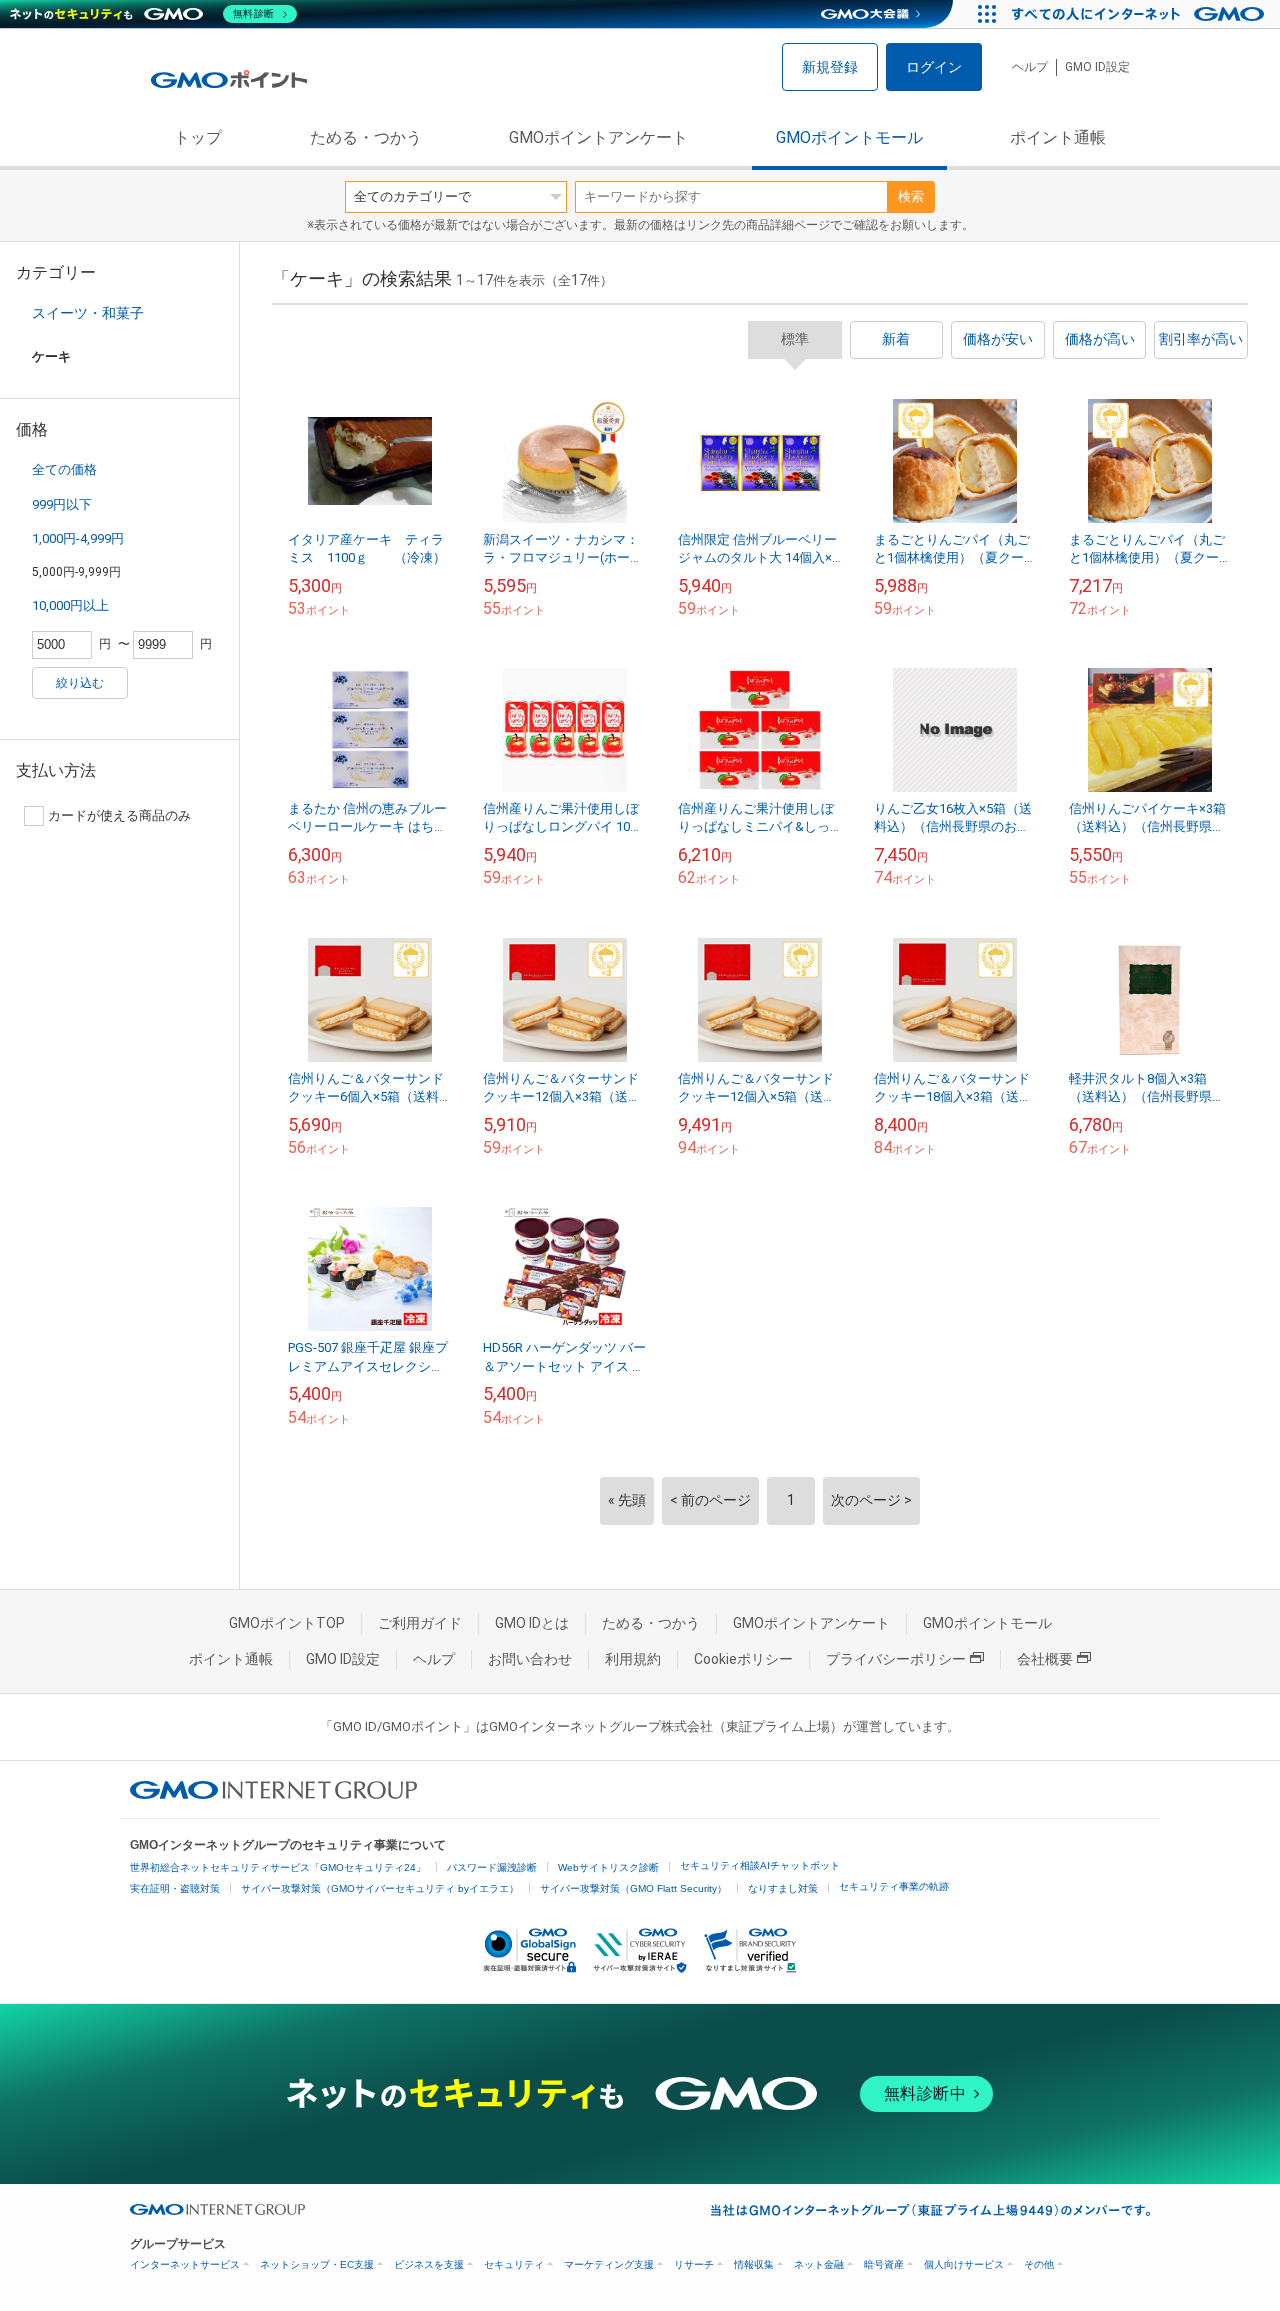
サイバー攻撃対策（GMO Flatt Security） (633, 1888)
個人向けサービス (964, 2264)
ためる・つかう (366, 137)
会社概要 (1045, 1659)
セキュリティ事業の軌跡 (894, 1886)
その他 (1039, 2264)
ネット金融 (819, 2264)
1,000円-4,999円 (78, 538)
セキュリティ (514, 2264)
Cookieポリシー (743, 1659)
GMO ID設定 (1097, 67)
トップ (198, 137)
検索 (911, 196)
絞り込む (80, 683)
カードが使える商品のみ (119, 815)
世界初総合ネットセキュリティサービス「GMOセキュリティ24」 (278, 1867)
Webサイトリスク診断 (608, 1867)
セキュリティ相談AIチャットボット (760, 1865)
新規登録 (830, 67)
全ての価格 (64, 469)
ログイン (934, 67)
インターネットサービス (185, 2264)
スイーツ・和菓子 (88, 313)
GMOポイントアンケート (598, 137)
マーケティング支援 (609, 2264)
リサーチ (694, 2264)
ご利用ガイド (420, 1623)
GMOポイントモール (849, 137)
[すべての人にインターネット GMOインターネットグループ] (1140, 14)
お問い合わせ (530, 1659)
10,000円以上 (70, 605)
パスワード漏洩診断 (492, 1867)
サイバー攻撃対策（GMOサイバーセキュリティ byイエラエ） (380, 1888)
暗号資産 (884, 2264)
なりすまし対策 (783, 1888)
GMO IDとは (532, 1623)
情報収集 (754, 2264)
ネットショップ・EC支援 (317, 2264)
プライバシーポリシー (896, 1659)
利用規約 (633, 1659)
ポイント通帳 (1058, 137)
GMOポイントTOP (287, 1623)
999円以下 (62, 504)
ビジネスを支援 (429, 2264)
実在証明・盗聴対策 (175, 1888)
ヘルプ (1030, 67)
